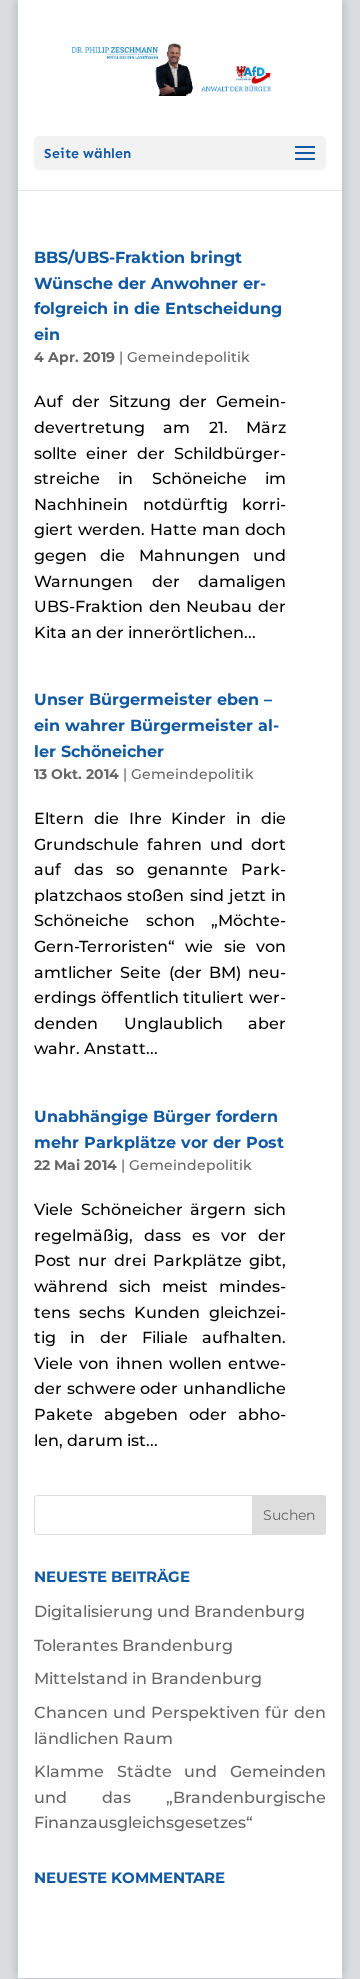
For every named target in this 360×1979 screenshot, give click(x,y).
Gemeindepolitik (188, 357)
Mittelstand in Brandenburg (148, 1678)
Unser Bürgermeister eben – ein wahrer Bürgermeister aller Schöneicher (156, 725)
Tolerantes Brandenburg (133, 1645)
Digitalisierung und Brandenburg (169, 1611)
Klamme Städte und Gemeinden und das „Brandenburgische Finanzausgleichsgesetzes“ (180, 1797)
